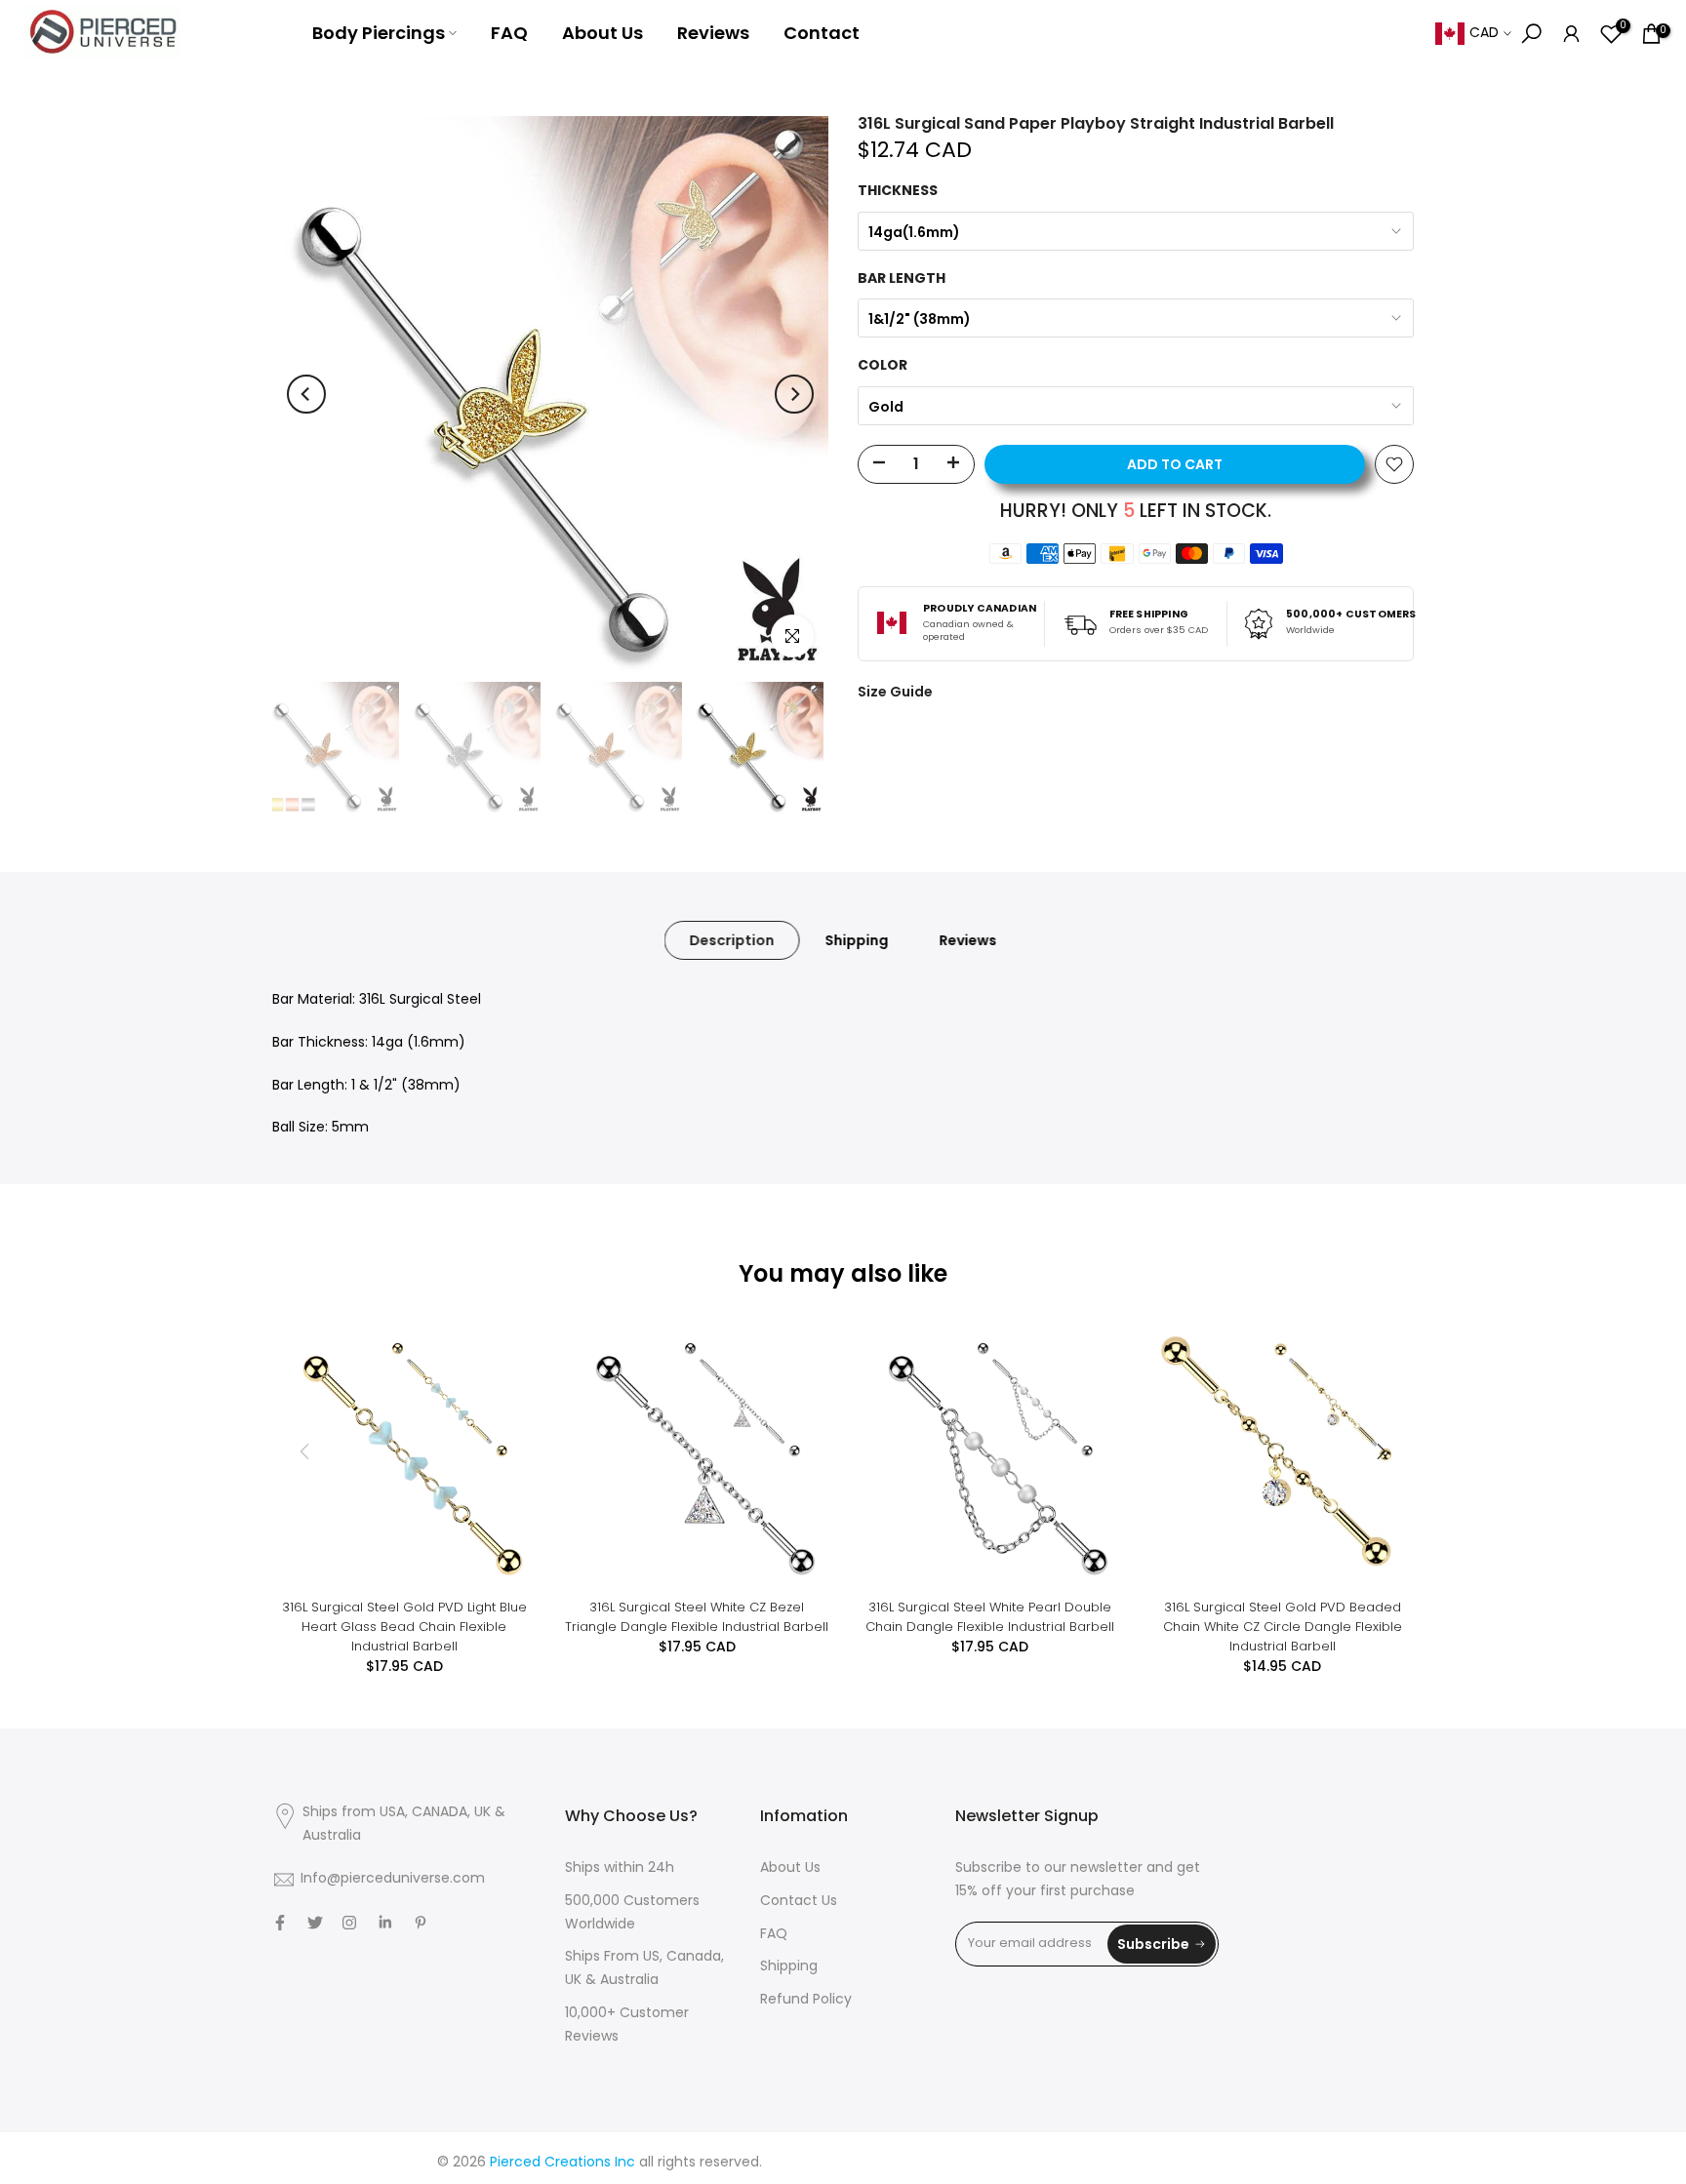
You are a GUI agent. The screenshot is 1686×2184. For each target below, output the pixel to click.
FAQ (509, 33)
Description (732, 940)
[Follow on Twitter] (315, 1923)
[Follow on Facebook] (280, 1923)
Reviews (713, 33)
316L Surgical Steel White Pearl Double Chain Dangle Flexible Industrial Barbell (990, 1617)
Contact (822, 33)
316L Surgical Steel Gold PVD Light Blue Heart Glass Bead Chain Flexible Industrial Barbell (404, 1627)
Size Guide (895, 692)
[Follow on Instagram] (349, 1923)
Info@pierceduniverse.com (393, 1879)
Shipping (857, 940)
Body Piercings (379, 33)
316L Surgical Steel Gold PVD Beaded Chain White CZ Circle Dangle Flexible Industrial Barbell (1283, 1627)
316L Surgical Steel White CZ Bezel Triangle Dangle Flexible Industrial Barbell (697, 1617)
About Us (602, 33)
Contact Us (799, 1902)
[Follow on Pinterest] (421, 1923)
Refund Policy (806, 2000)
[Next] (794, 394)
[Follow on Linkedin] (385, 1923)
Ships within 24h (620, 1868)
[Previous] (306, 394)
